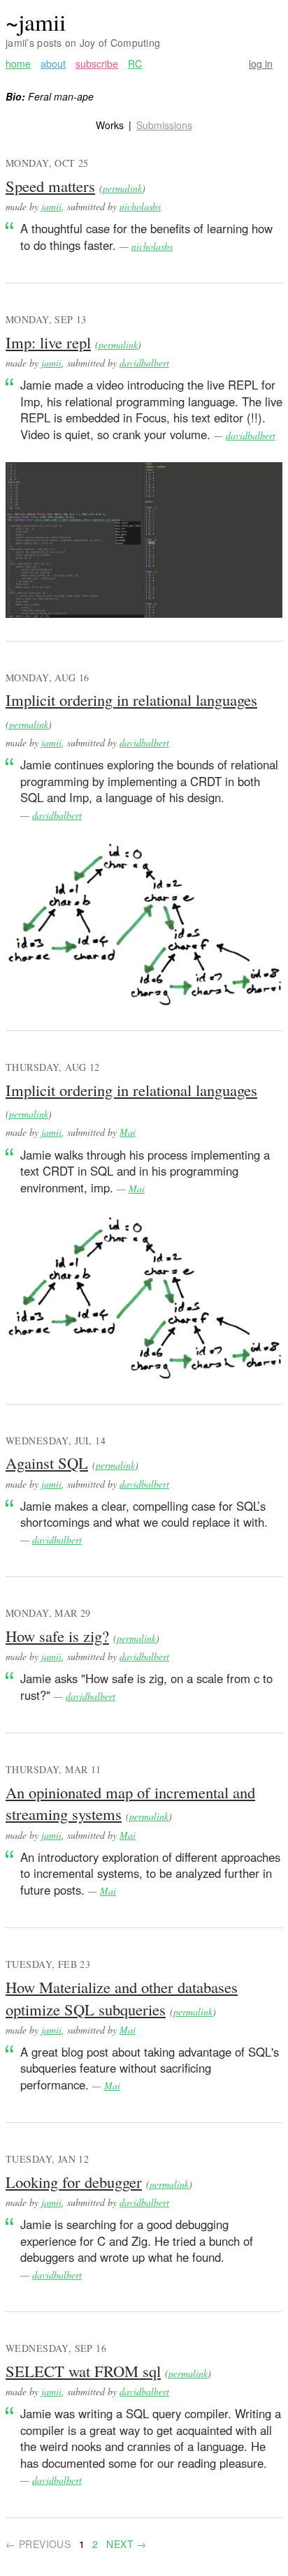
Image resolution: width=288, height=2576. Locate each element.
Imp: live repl (48, 342)
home (18, 64)
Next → (127, 2544)
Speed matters (50, 186)
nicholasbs (140, 206)
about (53, 64)
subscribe (97, 64)
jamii (51, 206)
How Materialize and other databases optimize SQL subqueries (122, 1998)
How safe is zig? (57, 1636)
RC (135, 64)
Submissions (164, 125)
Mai (128, 1132)
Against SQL (47, 1463)
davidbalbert (144, 363)
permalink (122, 188)
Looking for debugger (74, 2182)
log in (261, 64)
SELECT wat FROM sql (83, 2371)
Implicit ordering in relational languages (131, 699)
